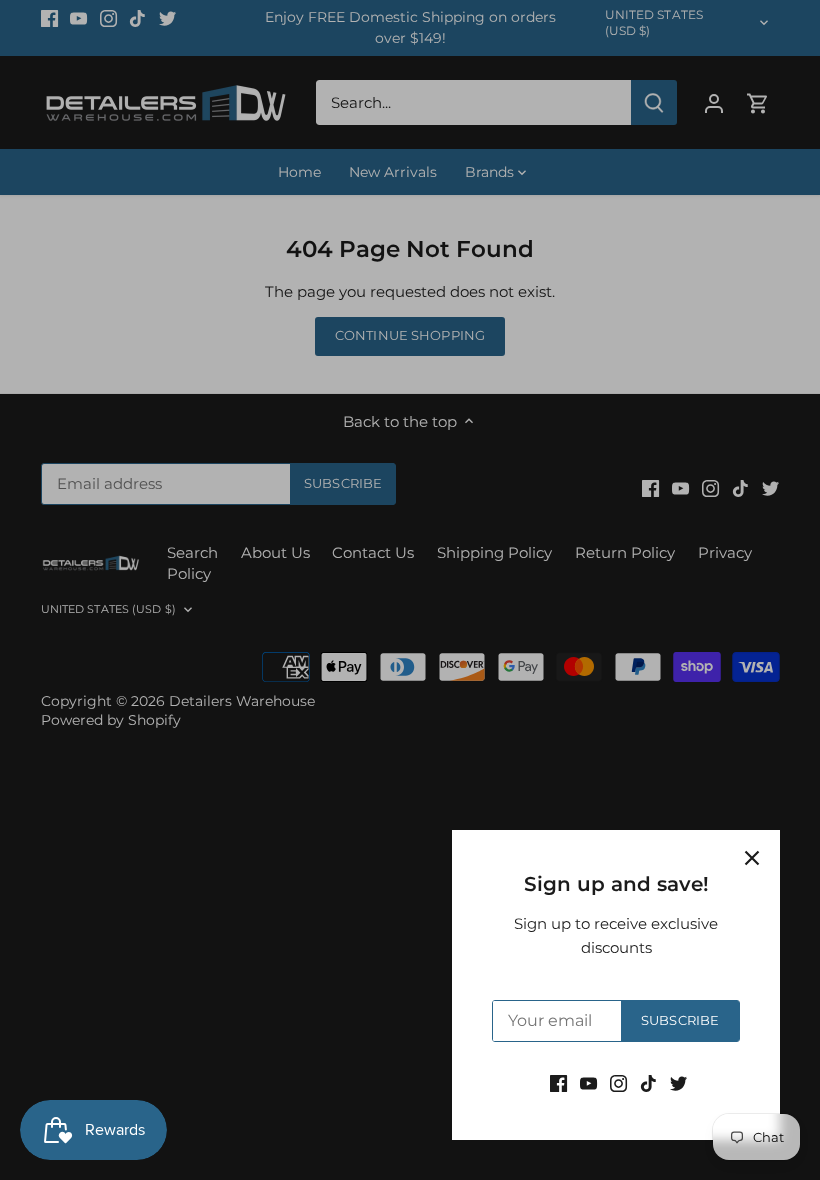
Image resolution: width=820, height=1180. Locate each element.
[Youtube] (588, 1082)
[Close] (752, 858)
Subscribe (680, 1020)
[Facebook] (558, 1082)
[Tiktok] (648, 1082)
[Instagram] (618, 1082)
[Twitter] (678, 1082)
